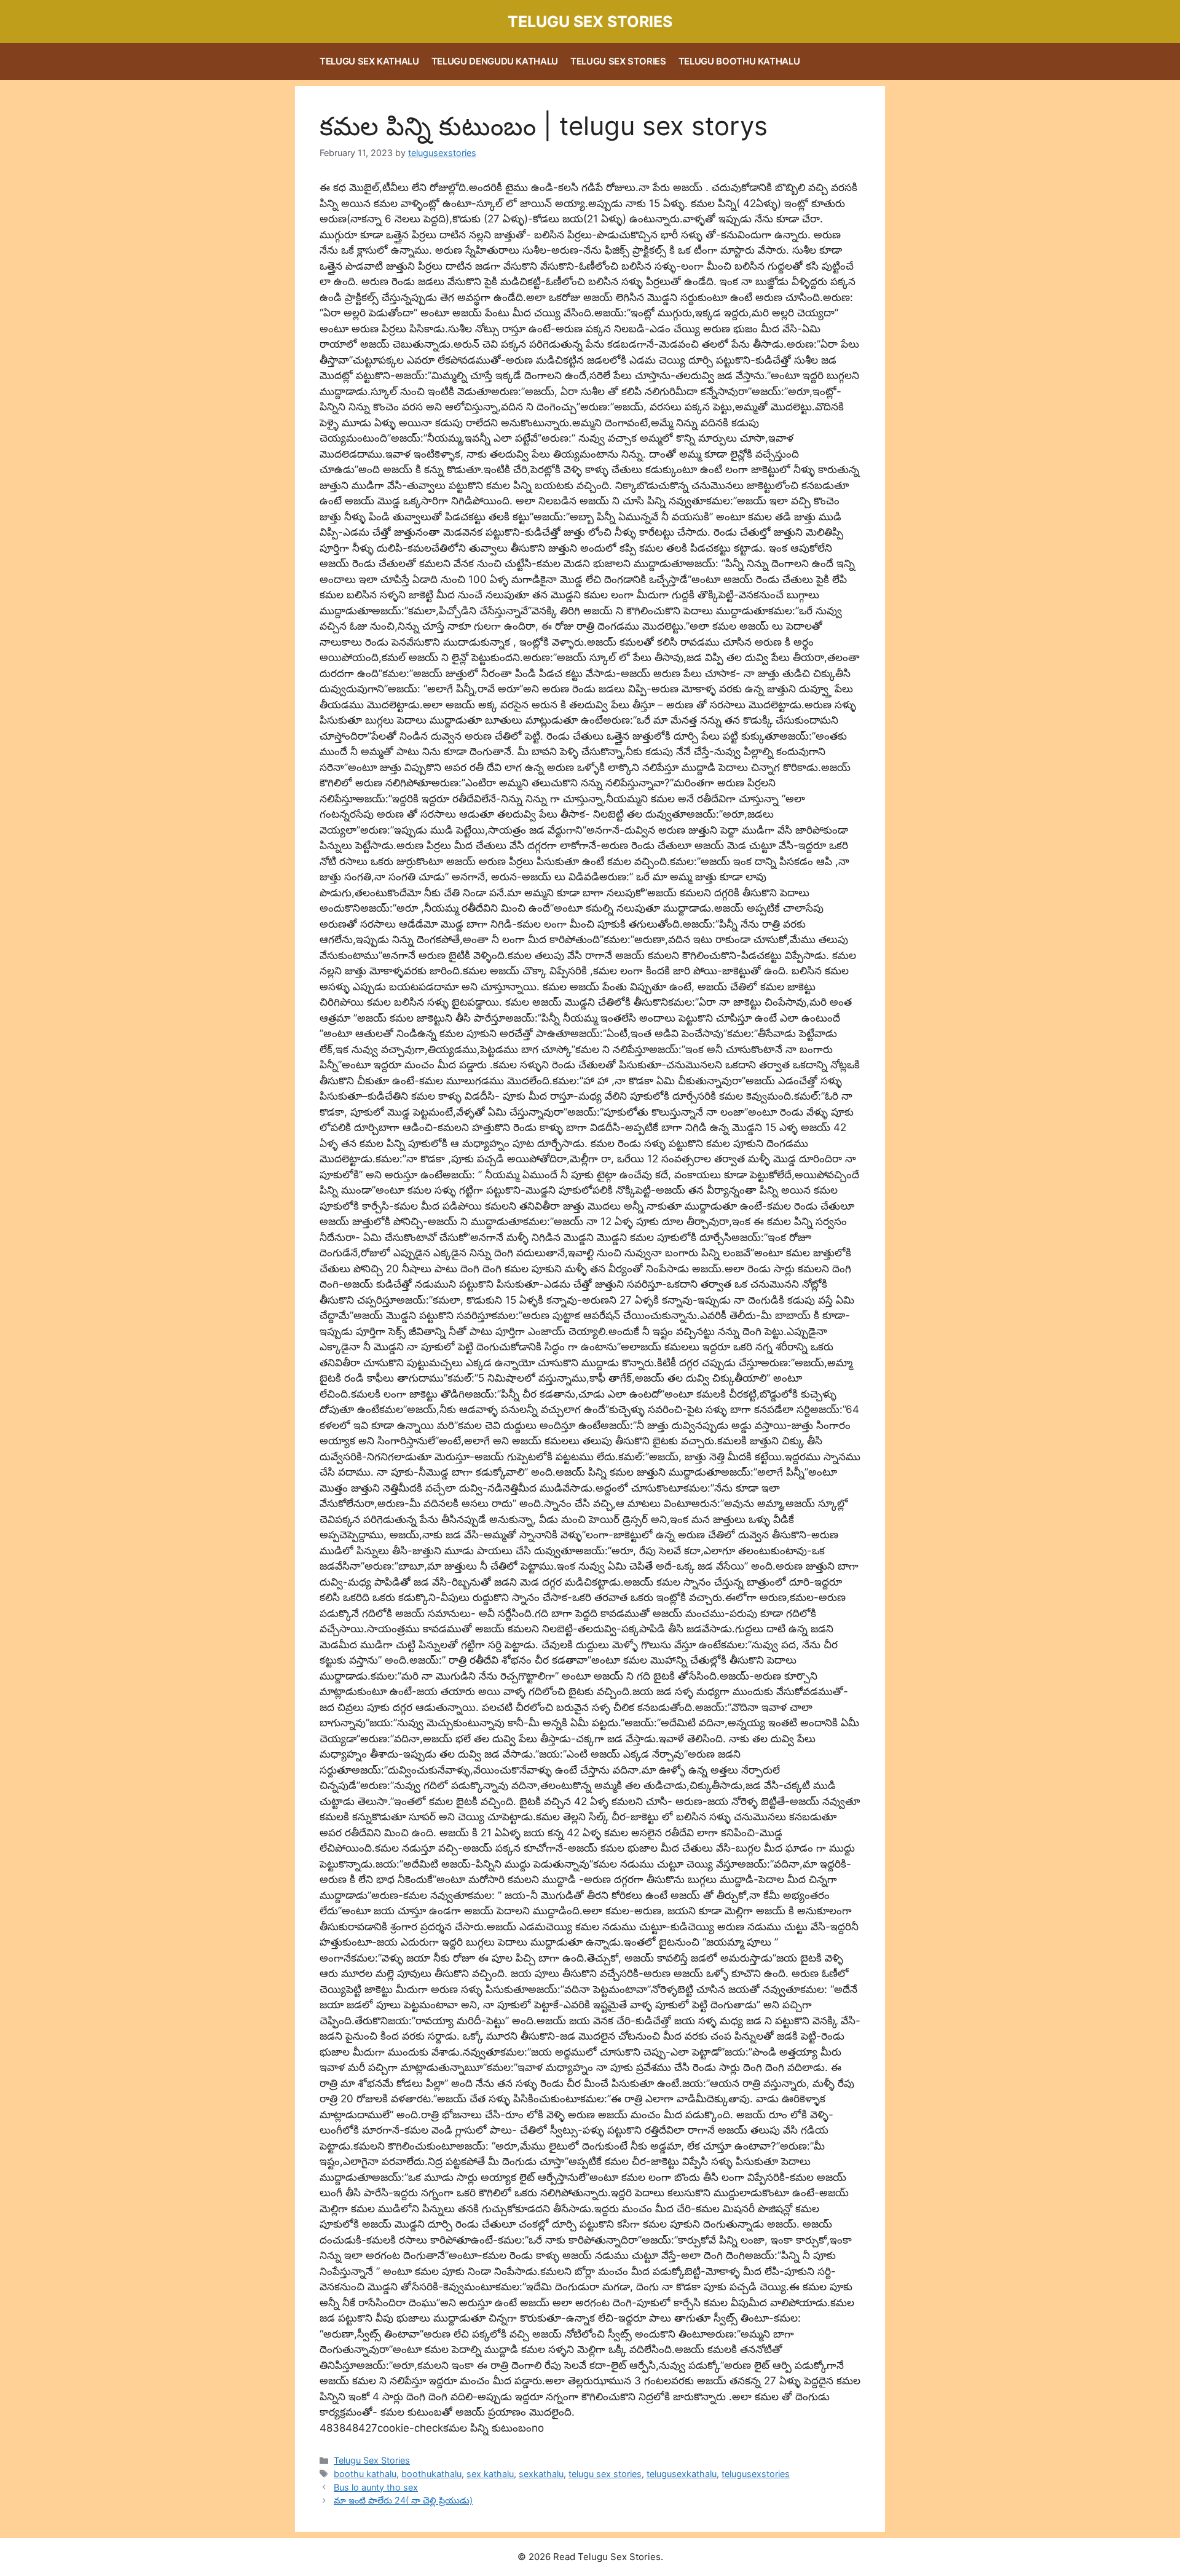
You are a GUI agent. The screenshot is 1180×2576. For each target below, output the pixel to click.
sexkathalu (541, 2474)
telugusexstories (756, 2474)
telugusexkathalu (682, 2474)
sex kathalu (490, 2474)
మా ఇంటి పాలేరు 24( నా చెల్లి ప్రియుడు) (403, 2500)
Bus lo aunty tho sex (376, 2487)
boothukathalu (431, 2474)
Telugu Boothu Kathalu (739, 61)
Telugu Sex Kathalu (369, 61)
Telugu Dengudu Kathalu (495, 61)
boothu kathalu (365, 2474)
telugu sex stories (605, 2474)
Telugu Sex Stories (590, 22)
